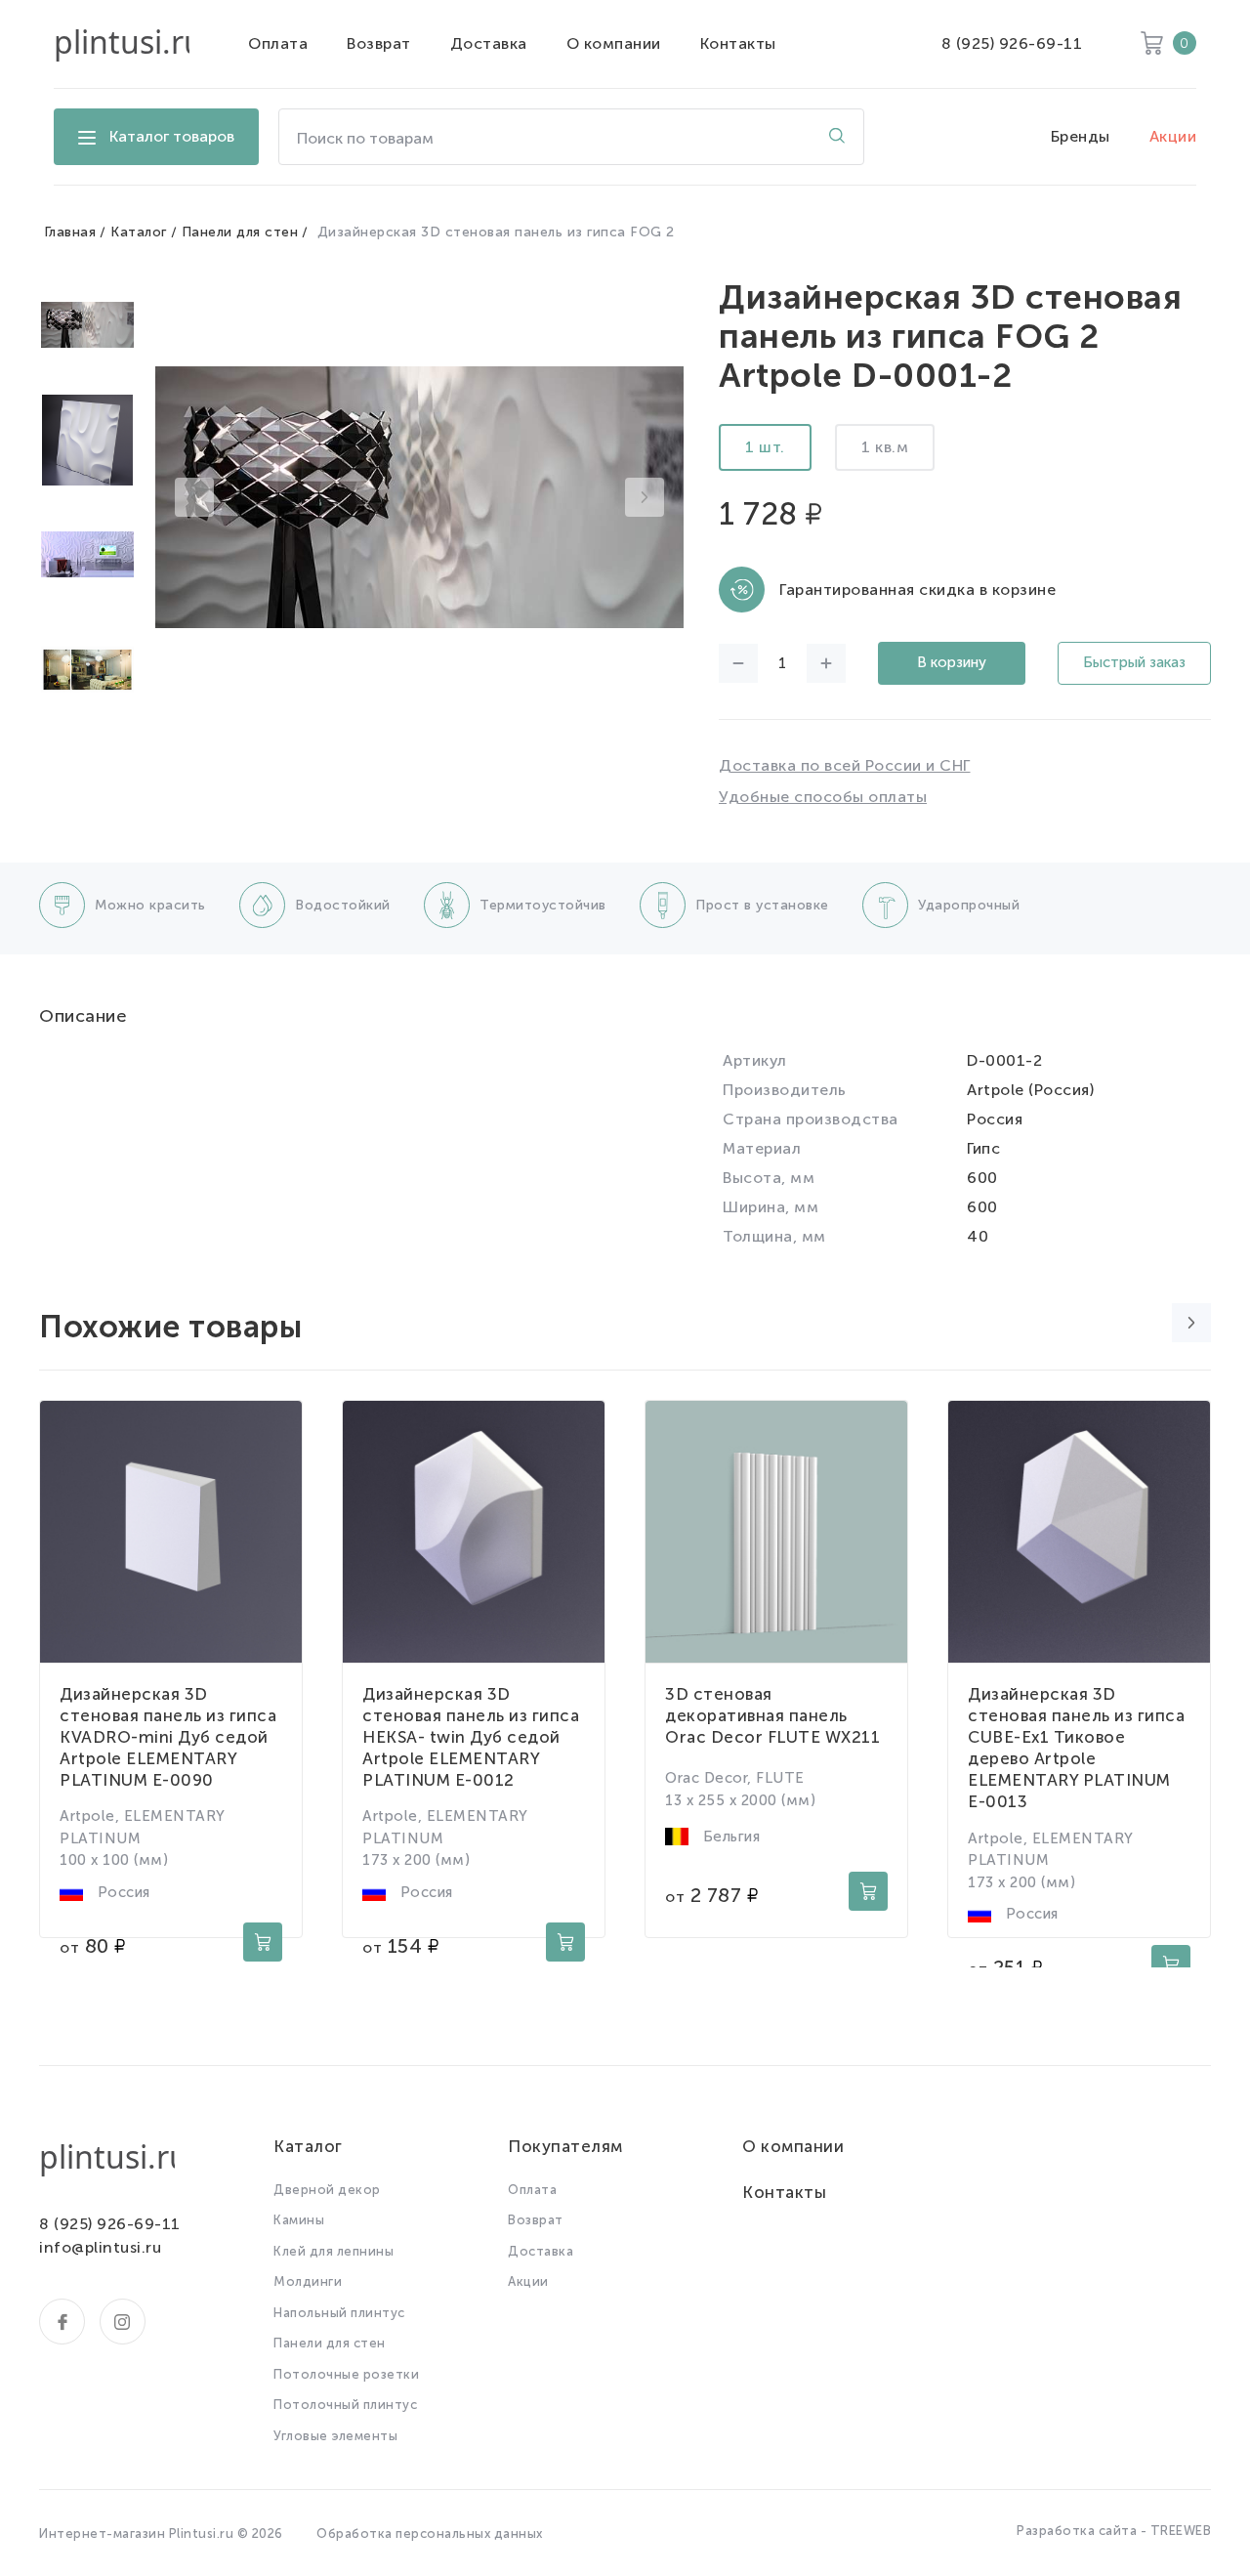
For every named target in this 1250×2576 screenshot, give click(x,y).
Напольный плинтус (339, 2313)
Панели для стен (240, 232)
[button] (194, 497)
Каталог (139, 232)
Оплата (278, 43)
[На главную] (122, 44)
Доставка (489, 43)
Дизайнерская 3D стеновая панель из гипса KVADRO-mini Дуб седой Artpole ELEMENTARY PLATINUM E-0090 (168, 1737)
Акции (1173, 136)
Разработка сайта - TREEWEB (1114, 2531)
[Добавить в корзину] (263, 1942)
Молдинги (308, 2281)
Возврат (379, 43)
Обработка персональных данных (430, 2534)
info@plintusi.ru (100, 2247)
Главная (70, 232)
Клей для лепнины (333, 2251)
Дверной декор (327, 2190)
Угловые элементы (335, 2436)
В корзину (952, 662)
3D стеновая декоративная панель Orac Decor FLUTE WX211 (772, 1715)
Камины (299, 2220)
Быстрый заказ (1134, 662)
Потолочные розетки (346, 2374)
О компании (614, 43)
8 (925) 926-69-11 (1012, 43)
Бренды (1081, 136)
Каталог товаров (172, 136)
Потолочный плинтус (345, 2405)
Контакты (738, 43)
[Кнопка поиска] (837, 137)
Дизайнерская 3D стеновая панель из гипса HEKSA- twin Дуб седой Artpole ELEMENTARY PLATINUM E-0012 (471, 1737)
